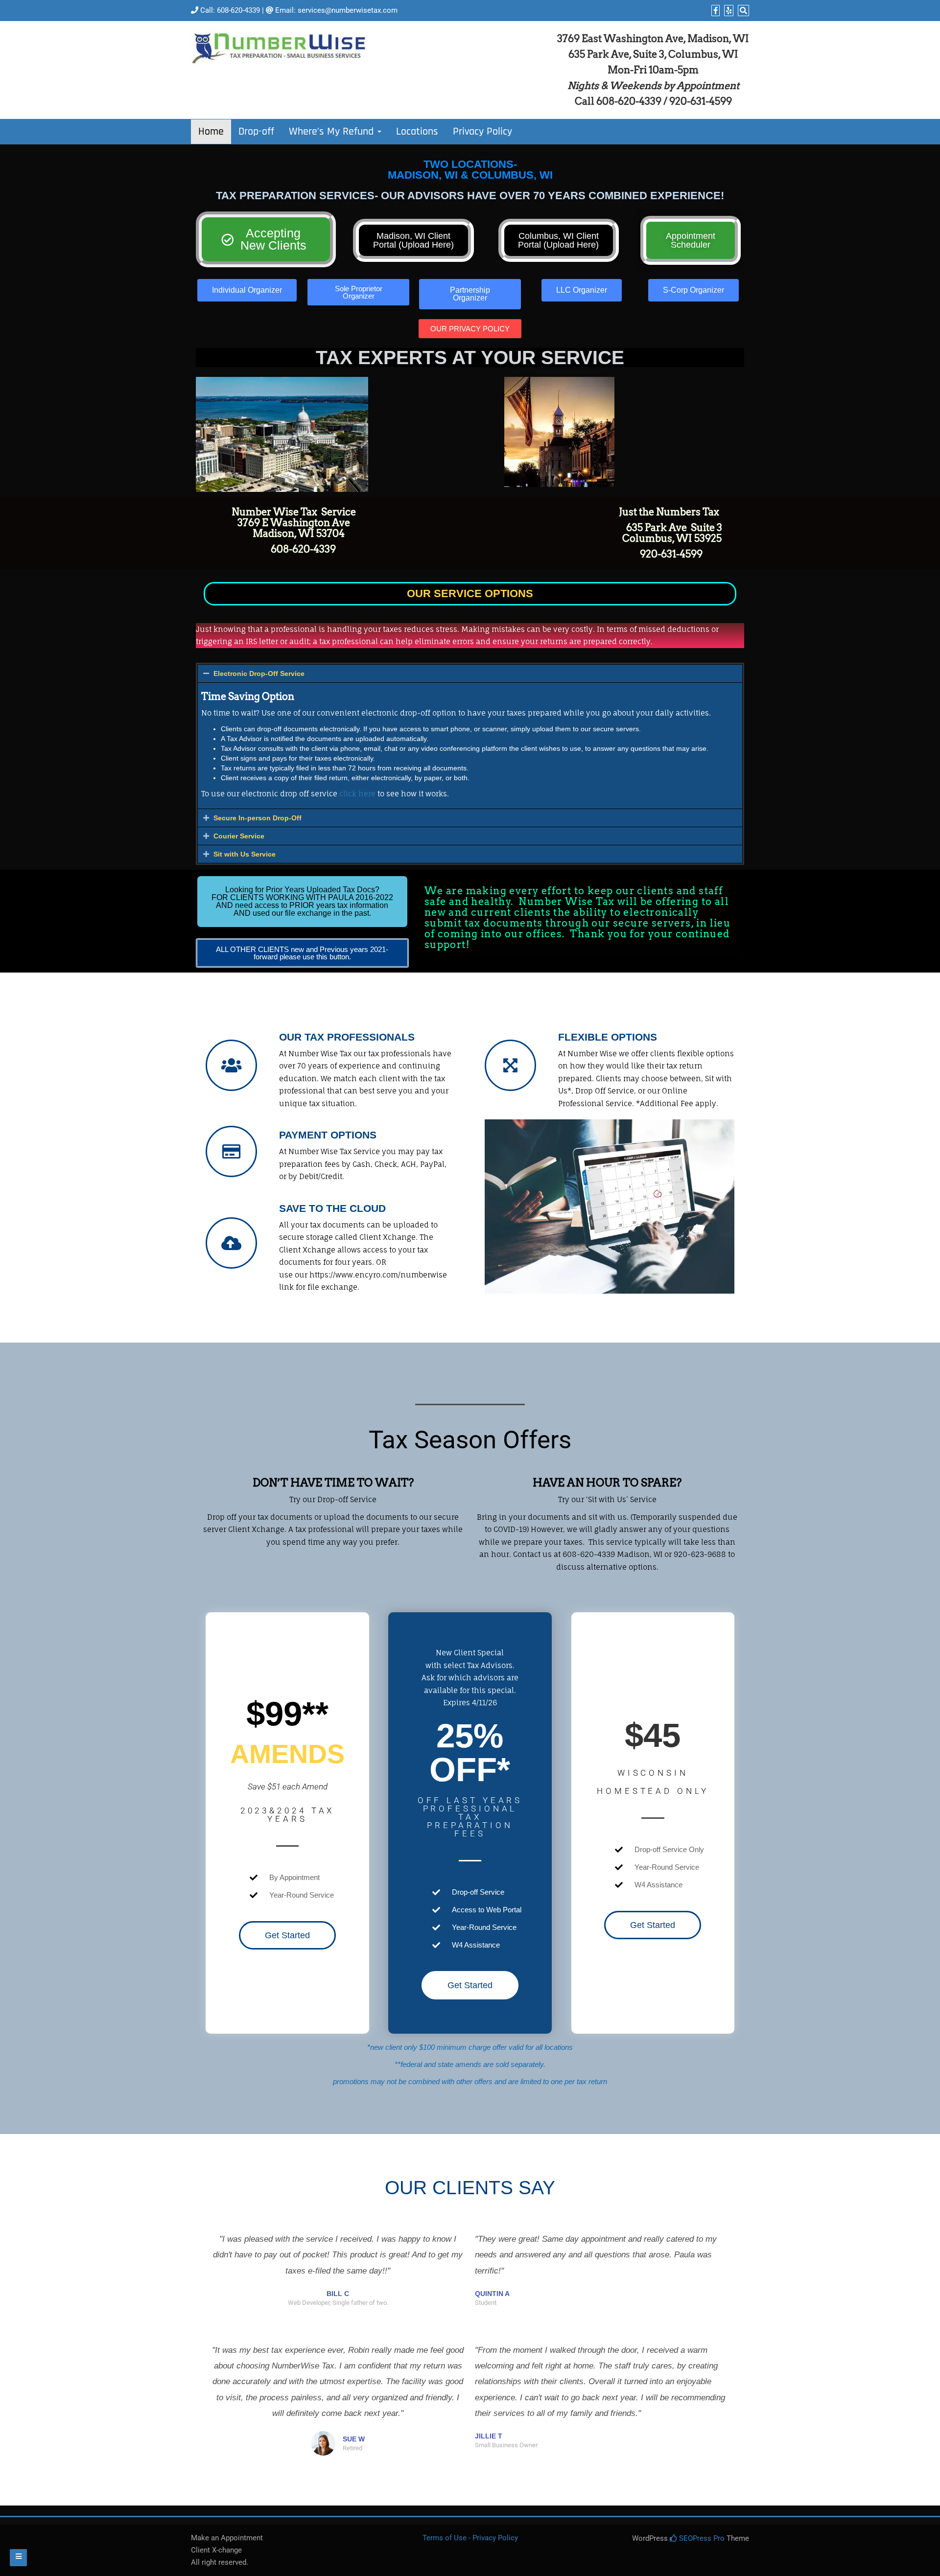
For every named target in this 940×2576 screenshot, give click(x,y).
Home (211, 132)
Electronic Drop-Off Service (259, 673)
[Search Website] (742, 11)
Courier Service (239, 836)
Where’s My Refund (333, 132)
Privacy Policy (482, 132)
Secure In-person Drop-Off (258, 818)
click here (357, 794)
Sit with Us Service (245, 854)
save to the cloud (332, 1208)
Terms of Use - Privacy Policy (470, 2538)
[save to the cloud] (231, 1243)
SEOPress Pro (701, 2538)
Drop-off (256, 132)
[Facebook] (714, 11)
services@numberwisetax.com (348, 10)
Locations (417, 132)
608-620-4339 (238, 10)
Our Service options (470, 593)
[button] (470, 673)
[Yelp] (728, 11)
